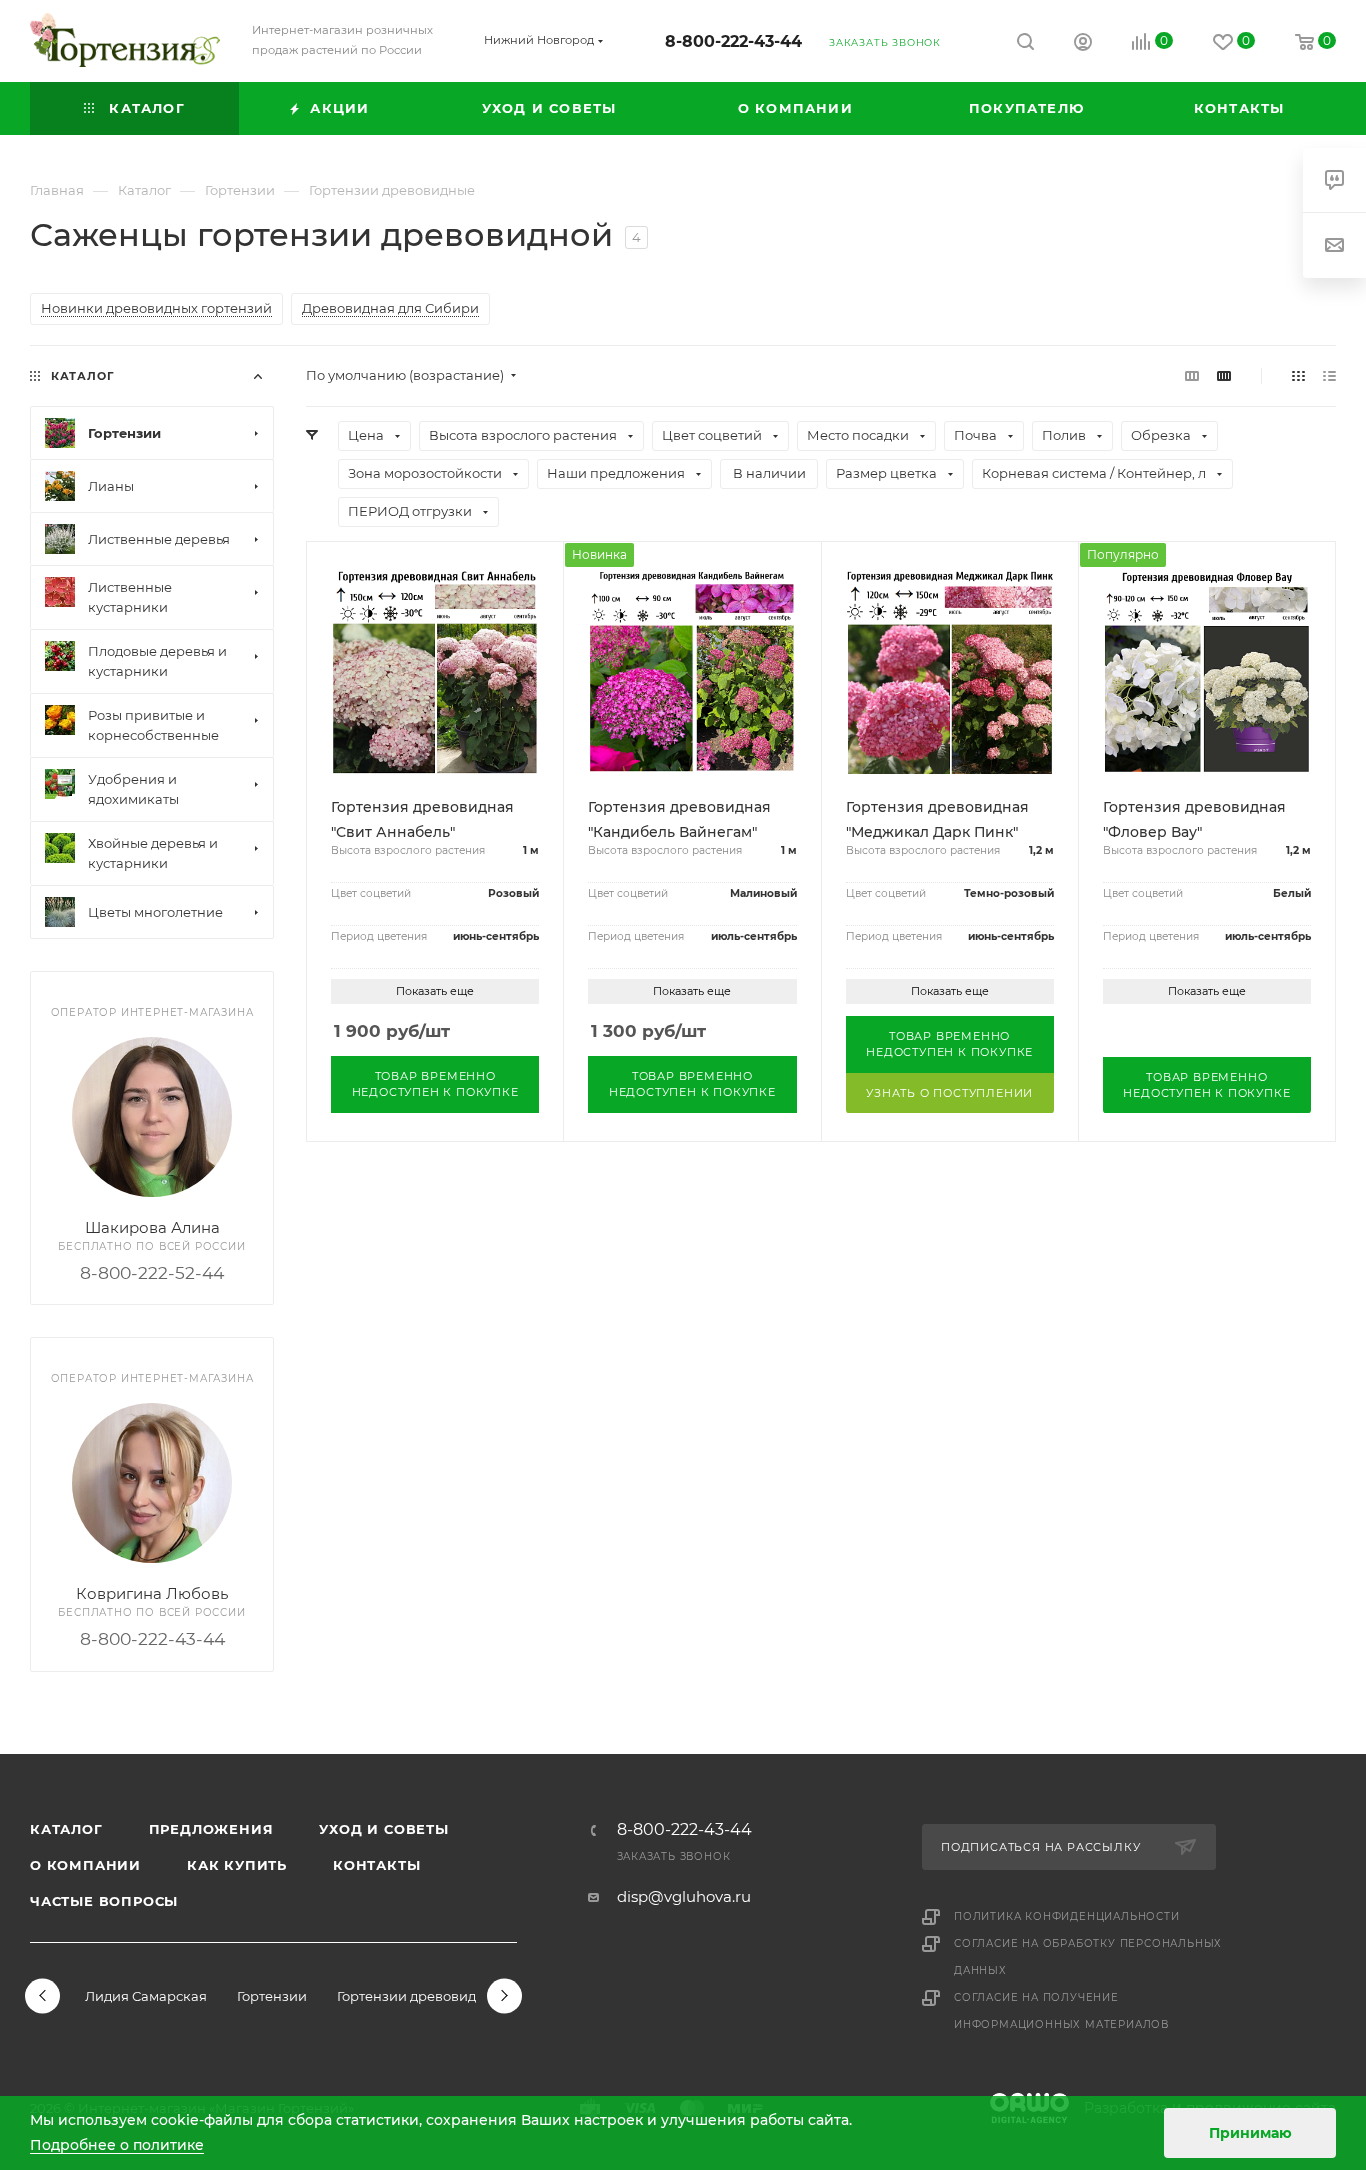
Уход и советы (383, 1829)
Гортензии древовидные (420, 1996)
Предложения (211, 1829)
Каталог (66, 1829)
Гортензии (272, 1996)
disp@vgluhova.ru (684, 1896)
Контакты (376, 1865)
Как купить (237, 1865)
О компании (85, 1865)
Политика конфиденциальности (1067, 1916)
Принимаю (1250, 2133)
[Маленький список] (1192, 375)
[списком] (1329, 375)
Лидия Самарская (146, 1996)
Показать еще (435, 991)
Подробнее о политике (117, 2145)
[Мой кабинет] (1083, 44)
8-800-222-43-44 (733, 41)
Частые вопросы (104, 1901)
